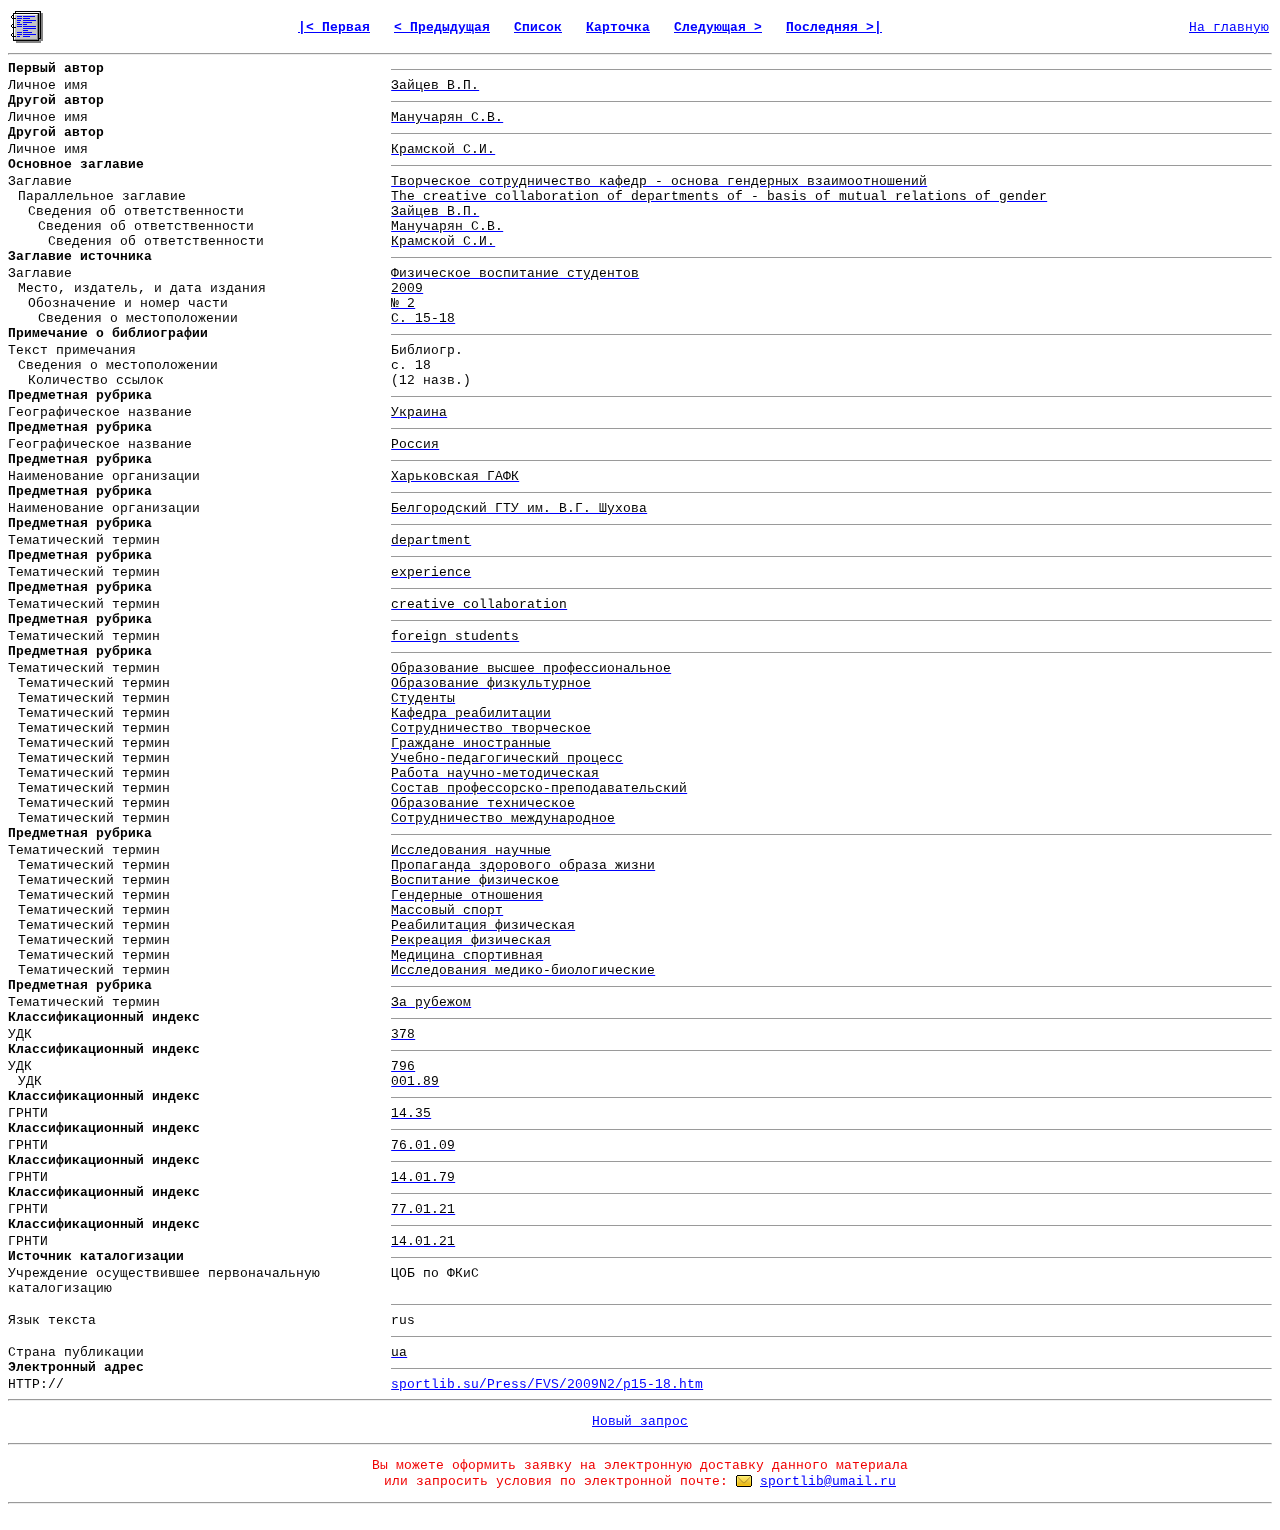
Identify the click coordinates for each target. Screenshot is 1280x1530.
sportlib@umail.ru (828, 1481)
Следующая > (718, 27)
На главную (1229, 27)
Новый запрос (640, 1421)
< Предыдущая (442, 27)
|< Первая (334, 27)
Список (538, 27)
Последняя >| (834, 27)
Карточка (618, 27)
